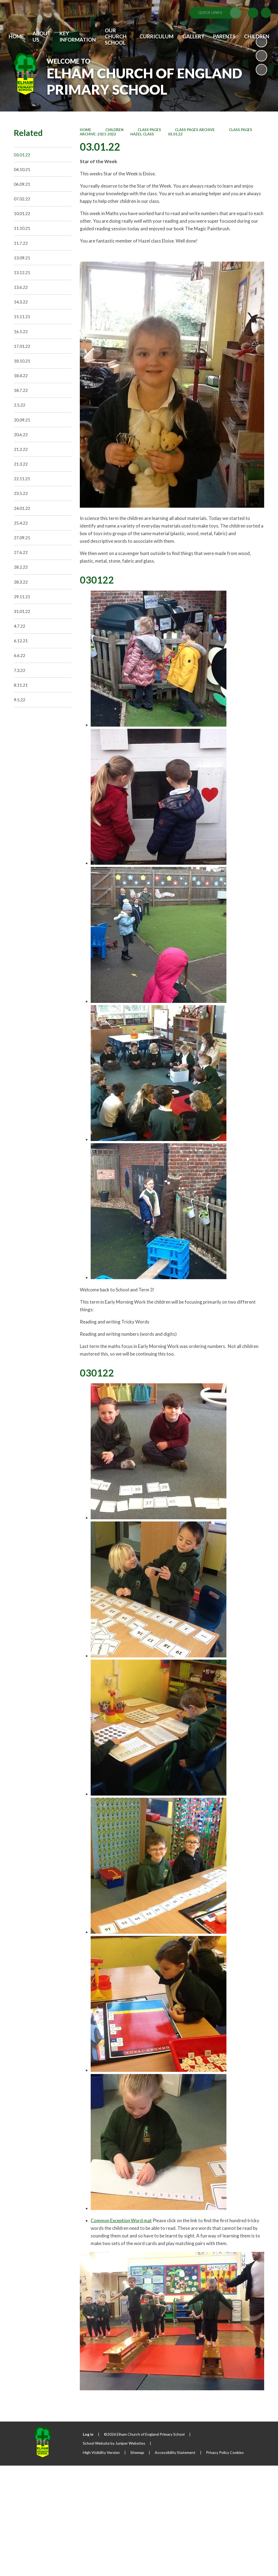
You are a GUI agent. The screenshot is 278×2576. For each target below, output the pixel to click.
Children (114, 130)
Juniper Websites (130, 2443)
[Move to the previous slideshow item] (261, 56)
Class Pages (149, 130)
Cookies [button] (237, 2452)
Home (86, 130)
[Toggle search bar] (266, 13)
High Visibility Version (101, 2452)
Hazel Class (142, 134)
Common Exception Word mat (121, 2220)
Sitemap (137, 2452)
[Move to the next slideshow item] (261, 70)
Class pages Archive (195, 130)
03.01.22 (175, 134)
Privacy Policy (218, 2452)
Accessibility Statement (175, 2452)
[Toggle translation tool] (253, 13)
